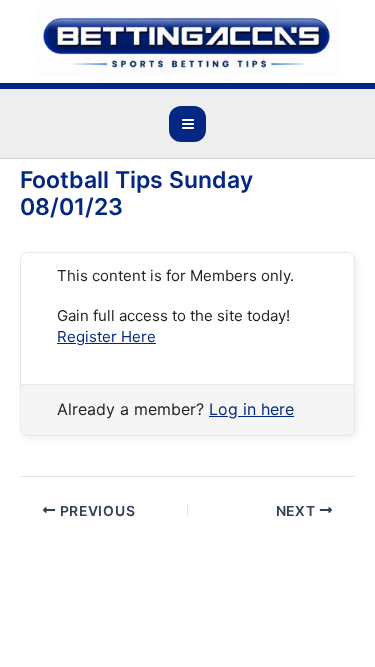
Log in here (251, 409)
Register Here (106, 336)
